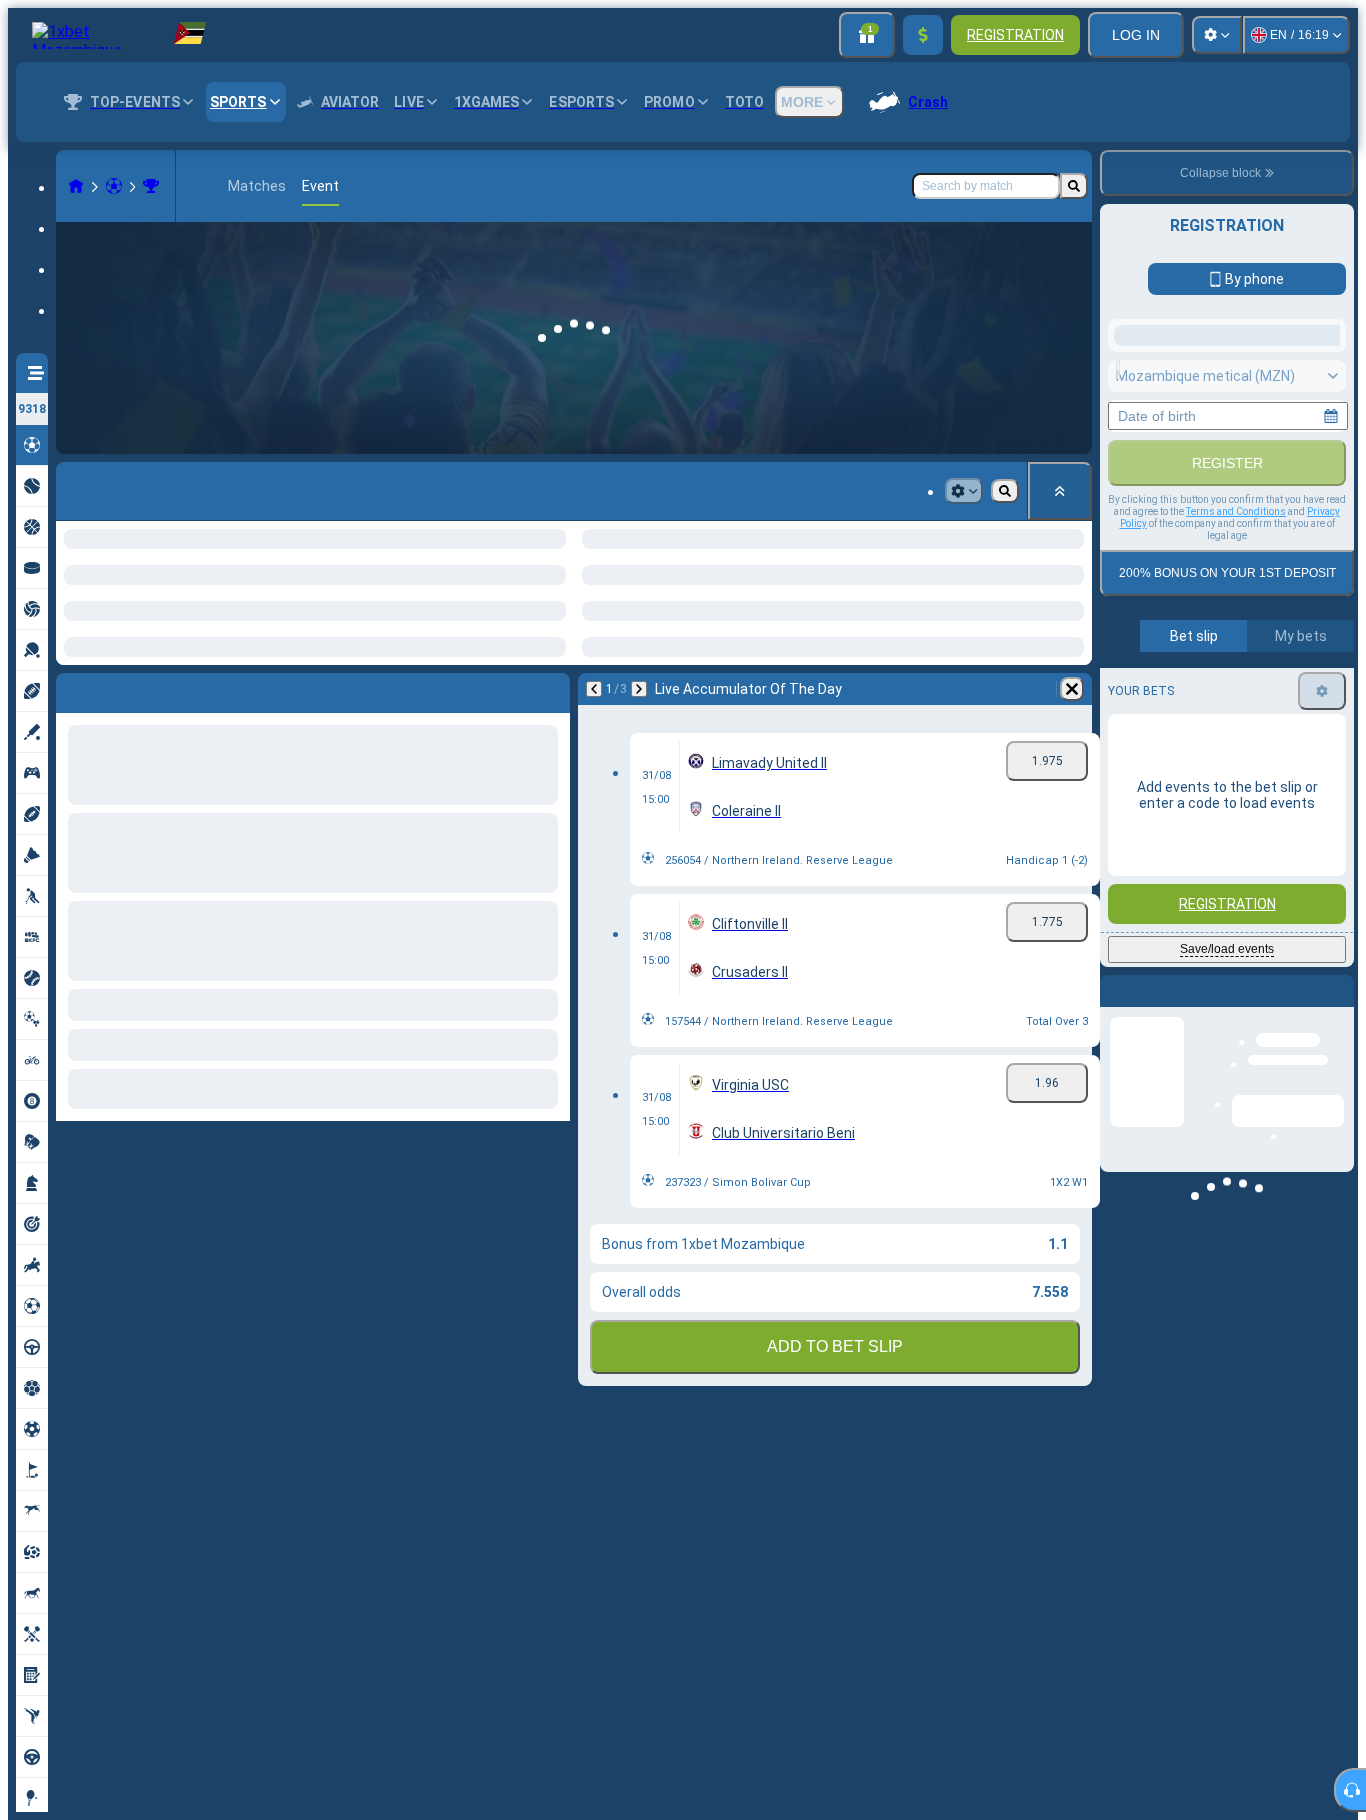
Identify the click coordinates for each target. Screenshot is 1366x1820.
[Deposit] (923, 35)
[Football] (114, 186)
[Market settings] (964, 491)
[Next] (117, 689)
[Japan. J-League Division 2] (151, 186)
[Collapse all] (1060, 491)
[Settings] (1217, 35)
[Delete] (550, 689)
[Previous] (72, 689)
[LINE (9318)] (76, 186)
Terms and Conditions (1236, 738)
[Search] (1074, 186)
